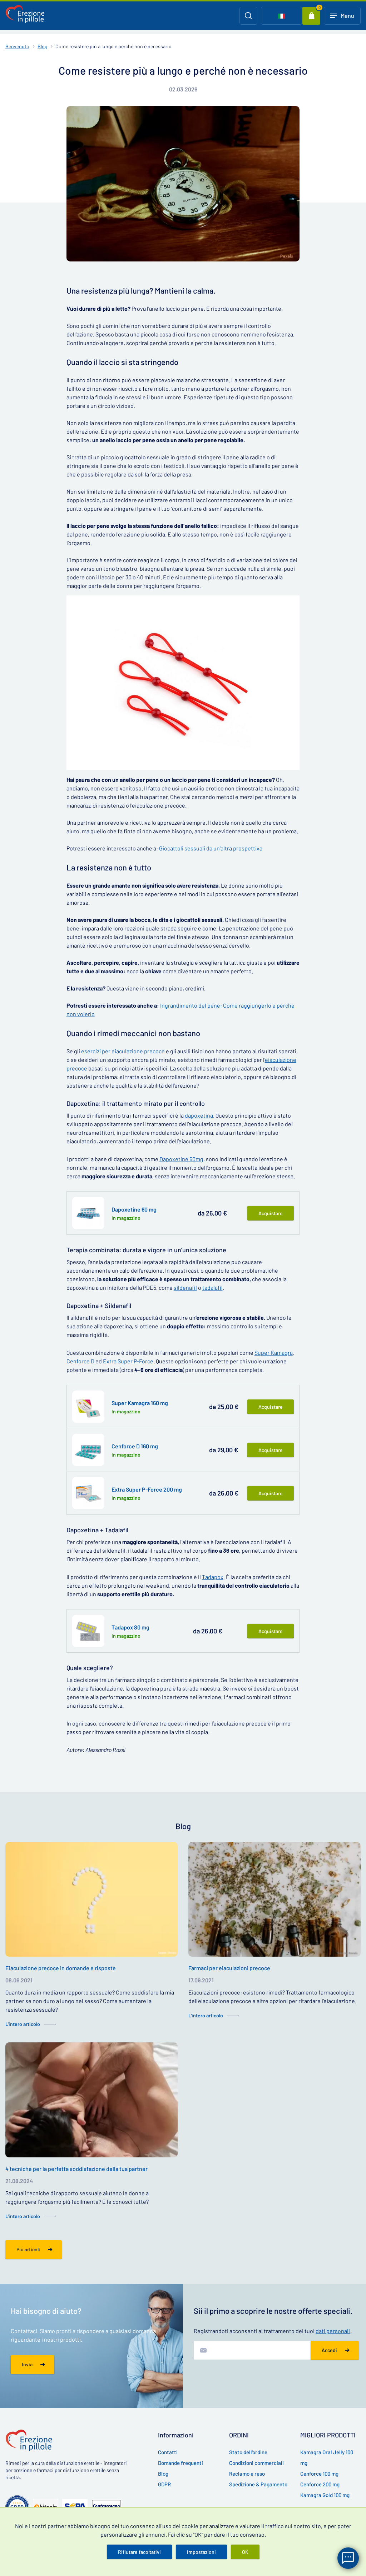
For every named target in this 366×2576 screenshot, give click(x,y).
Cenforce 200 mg (320, 2484)
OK (245, 2552)
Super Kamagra (274, 1352)
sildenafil (185, 1287)
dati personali (333, 2331)
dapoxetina (199, 1115)
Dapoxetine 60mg (181, 1159)
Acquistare (271, 1213)
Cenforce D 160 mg (135, 1446)
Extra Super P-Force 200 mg (147, 1489)
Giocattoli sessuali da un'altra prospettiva (211, 848)
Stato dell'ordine (248, 2452)
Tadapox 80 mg (130, 1627)
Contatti (168, 2452)
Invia (27, 2364)
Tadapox (213, 1577)
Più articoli (28, 2249)
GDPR (164, 2484)
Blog (42, 46)
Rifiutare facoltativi (139, 2552)
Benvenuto (17, 46)
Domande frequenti (180, 2463)
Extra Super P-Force (128, 1361)
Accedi (329, 2350)
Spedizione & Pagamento (258, 2484)
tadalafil (212, 1287)
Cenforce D (81, 1361)
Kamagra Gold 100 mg (325, 2495)
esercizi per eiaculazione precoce (123, 1051)
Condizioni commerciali (256, 2463)
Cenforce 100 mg (319, 2473)
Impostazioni (201, 2552)
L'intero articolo (23, 2024)
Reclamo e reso (247, 2473)
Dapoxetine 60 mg (134, 1209)
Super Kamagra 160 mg (140, 1403)
